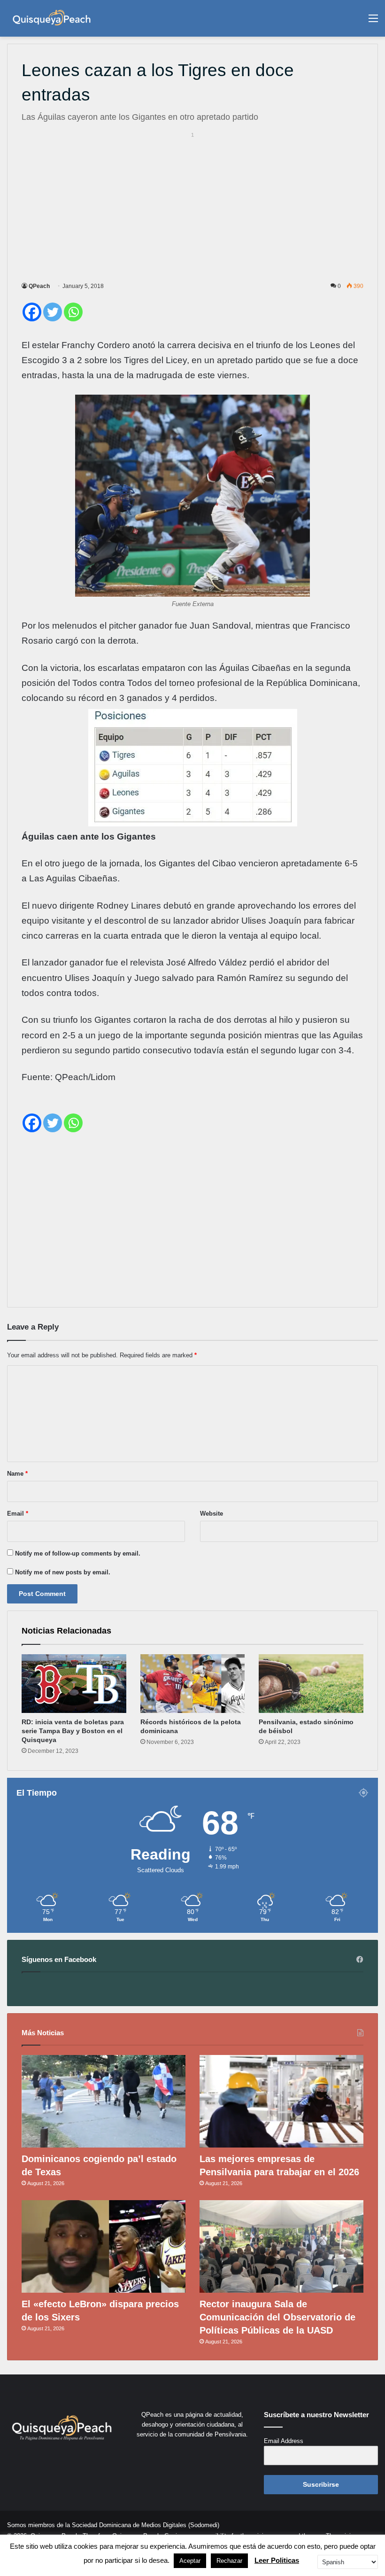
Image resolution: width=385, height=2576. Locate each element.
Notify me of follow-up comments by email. (78, 1553)
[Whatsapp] (73, 312)
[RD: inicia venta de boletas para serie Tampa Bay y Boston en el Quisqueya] (74, 1684)
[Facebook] (32, 312)
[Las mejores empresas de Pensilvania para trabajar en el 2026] (281, 2101)
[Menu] (373, 22)
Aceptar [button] (190, 2561)
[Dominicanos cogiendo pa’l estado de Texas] (104, 2101)
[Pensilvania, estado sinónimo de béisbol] (311, 1684)
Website (212, 1514)
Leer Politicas (277, 2560)
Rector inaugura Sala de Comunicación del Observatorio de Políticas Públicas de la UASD (277, 2317)
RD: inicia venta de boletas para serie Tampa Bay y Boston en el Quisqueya (73, 1731)
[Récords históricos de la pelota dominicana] (193, 1684)
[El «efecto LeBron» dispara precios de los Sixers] (104, 2246)
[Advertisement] (192, 205)
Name (17, 1474)
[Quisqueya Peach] (52, 18)
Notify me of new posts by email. (63, 1572)
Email (18, 1514)
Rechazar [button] (229, 2561)
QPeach (39, 286)
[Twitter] (53, 312)
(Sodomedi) (204, 2525)
